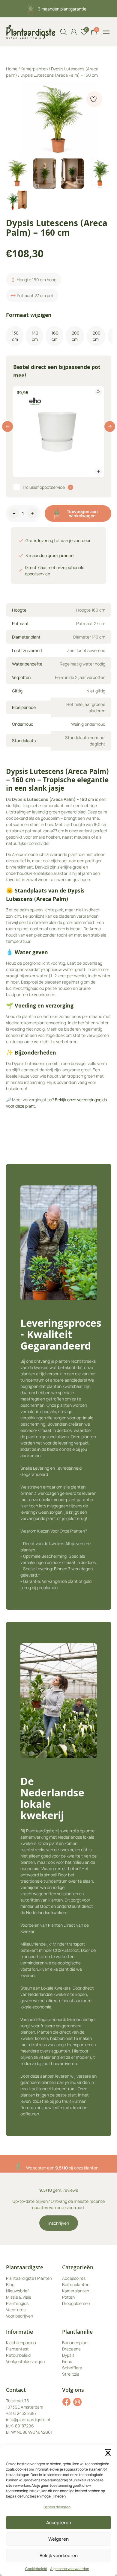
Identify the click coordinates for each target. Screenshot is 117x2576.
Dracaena (71, 2349)
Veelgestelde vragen (25, 2361)
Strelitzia (71, 2374)
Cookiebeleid (36, 2569)
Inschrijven (59, 2223)
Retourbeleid (18, 2355)
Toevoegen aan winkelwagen (82, 513)
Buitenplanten (76, 2284)
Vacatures (16, 2310)
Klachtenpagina (21, 2343)
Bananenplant (76, 2343)
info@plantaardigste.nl (28, 2420)
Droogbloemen (76, 2303)
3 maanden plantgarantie (62, 9)
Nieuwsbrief (17, 2291)
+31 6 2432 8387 (21, 2413)
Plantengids (17, 2303)
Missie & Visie (19, 2297)
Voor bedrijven (19, 2316)
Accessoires (74, 2278)
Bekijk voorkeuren (59, 2555)
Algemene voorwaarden (70, 2569)
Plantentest (17, 2349)
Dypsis (68, 2355)
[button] (108, 2452)
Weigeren (58, 2539)
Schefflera (72, 2368)
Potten (68, 2297)
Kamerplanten (34, 69)
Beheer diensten (57, 2507)
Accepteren (59, 2523)
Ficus (67, 2361)
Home (12, 69)
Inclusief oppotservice (44, 487)
